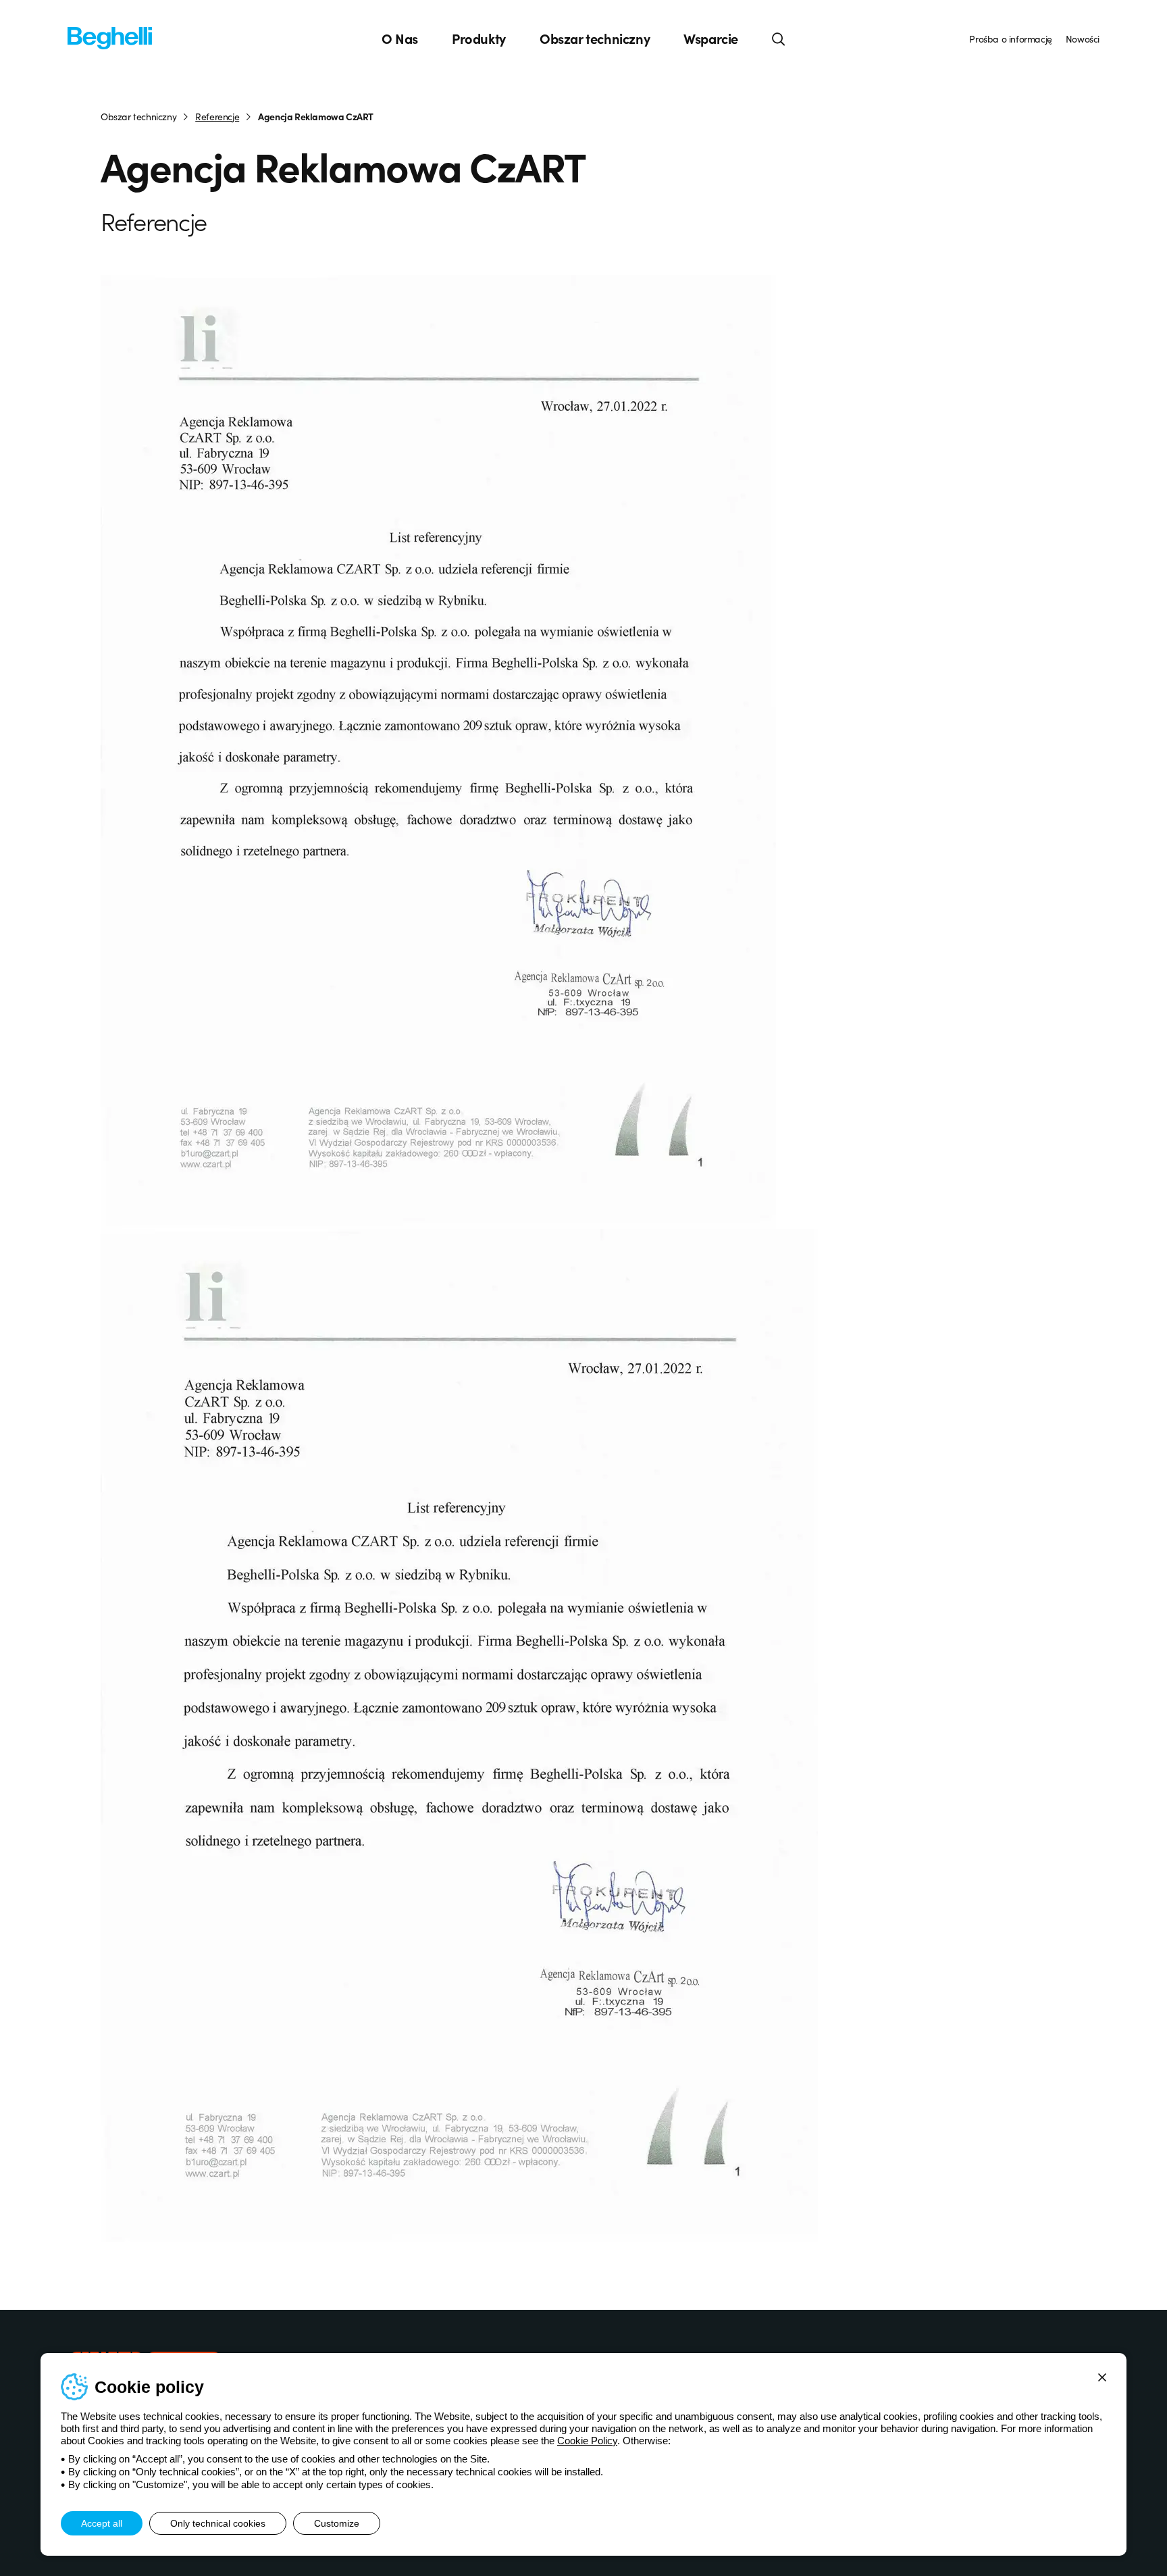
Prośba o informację (1010, 39)
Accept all (102, 2523)
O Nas (400, 39)
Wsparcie (711, 39)
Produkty (479, 39)
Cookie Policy (587, 2441)
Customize (337, 2523)
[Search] (779, 39)
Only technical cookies (218, 2523)
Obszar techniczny (595, 39)
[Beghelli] (110, 37)
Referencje (217, 116)
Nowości (1083, 39)
